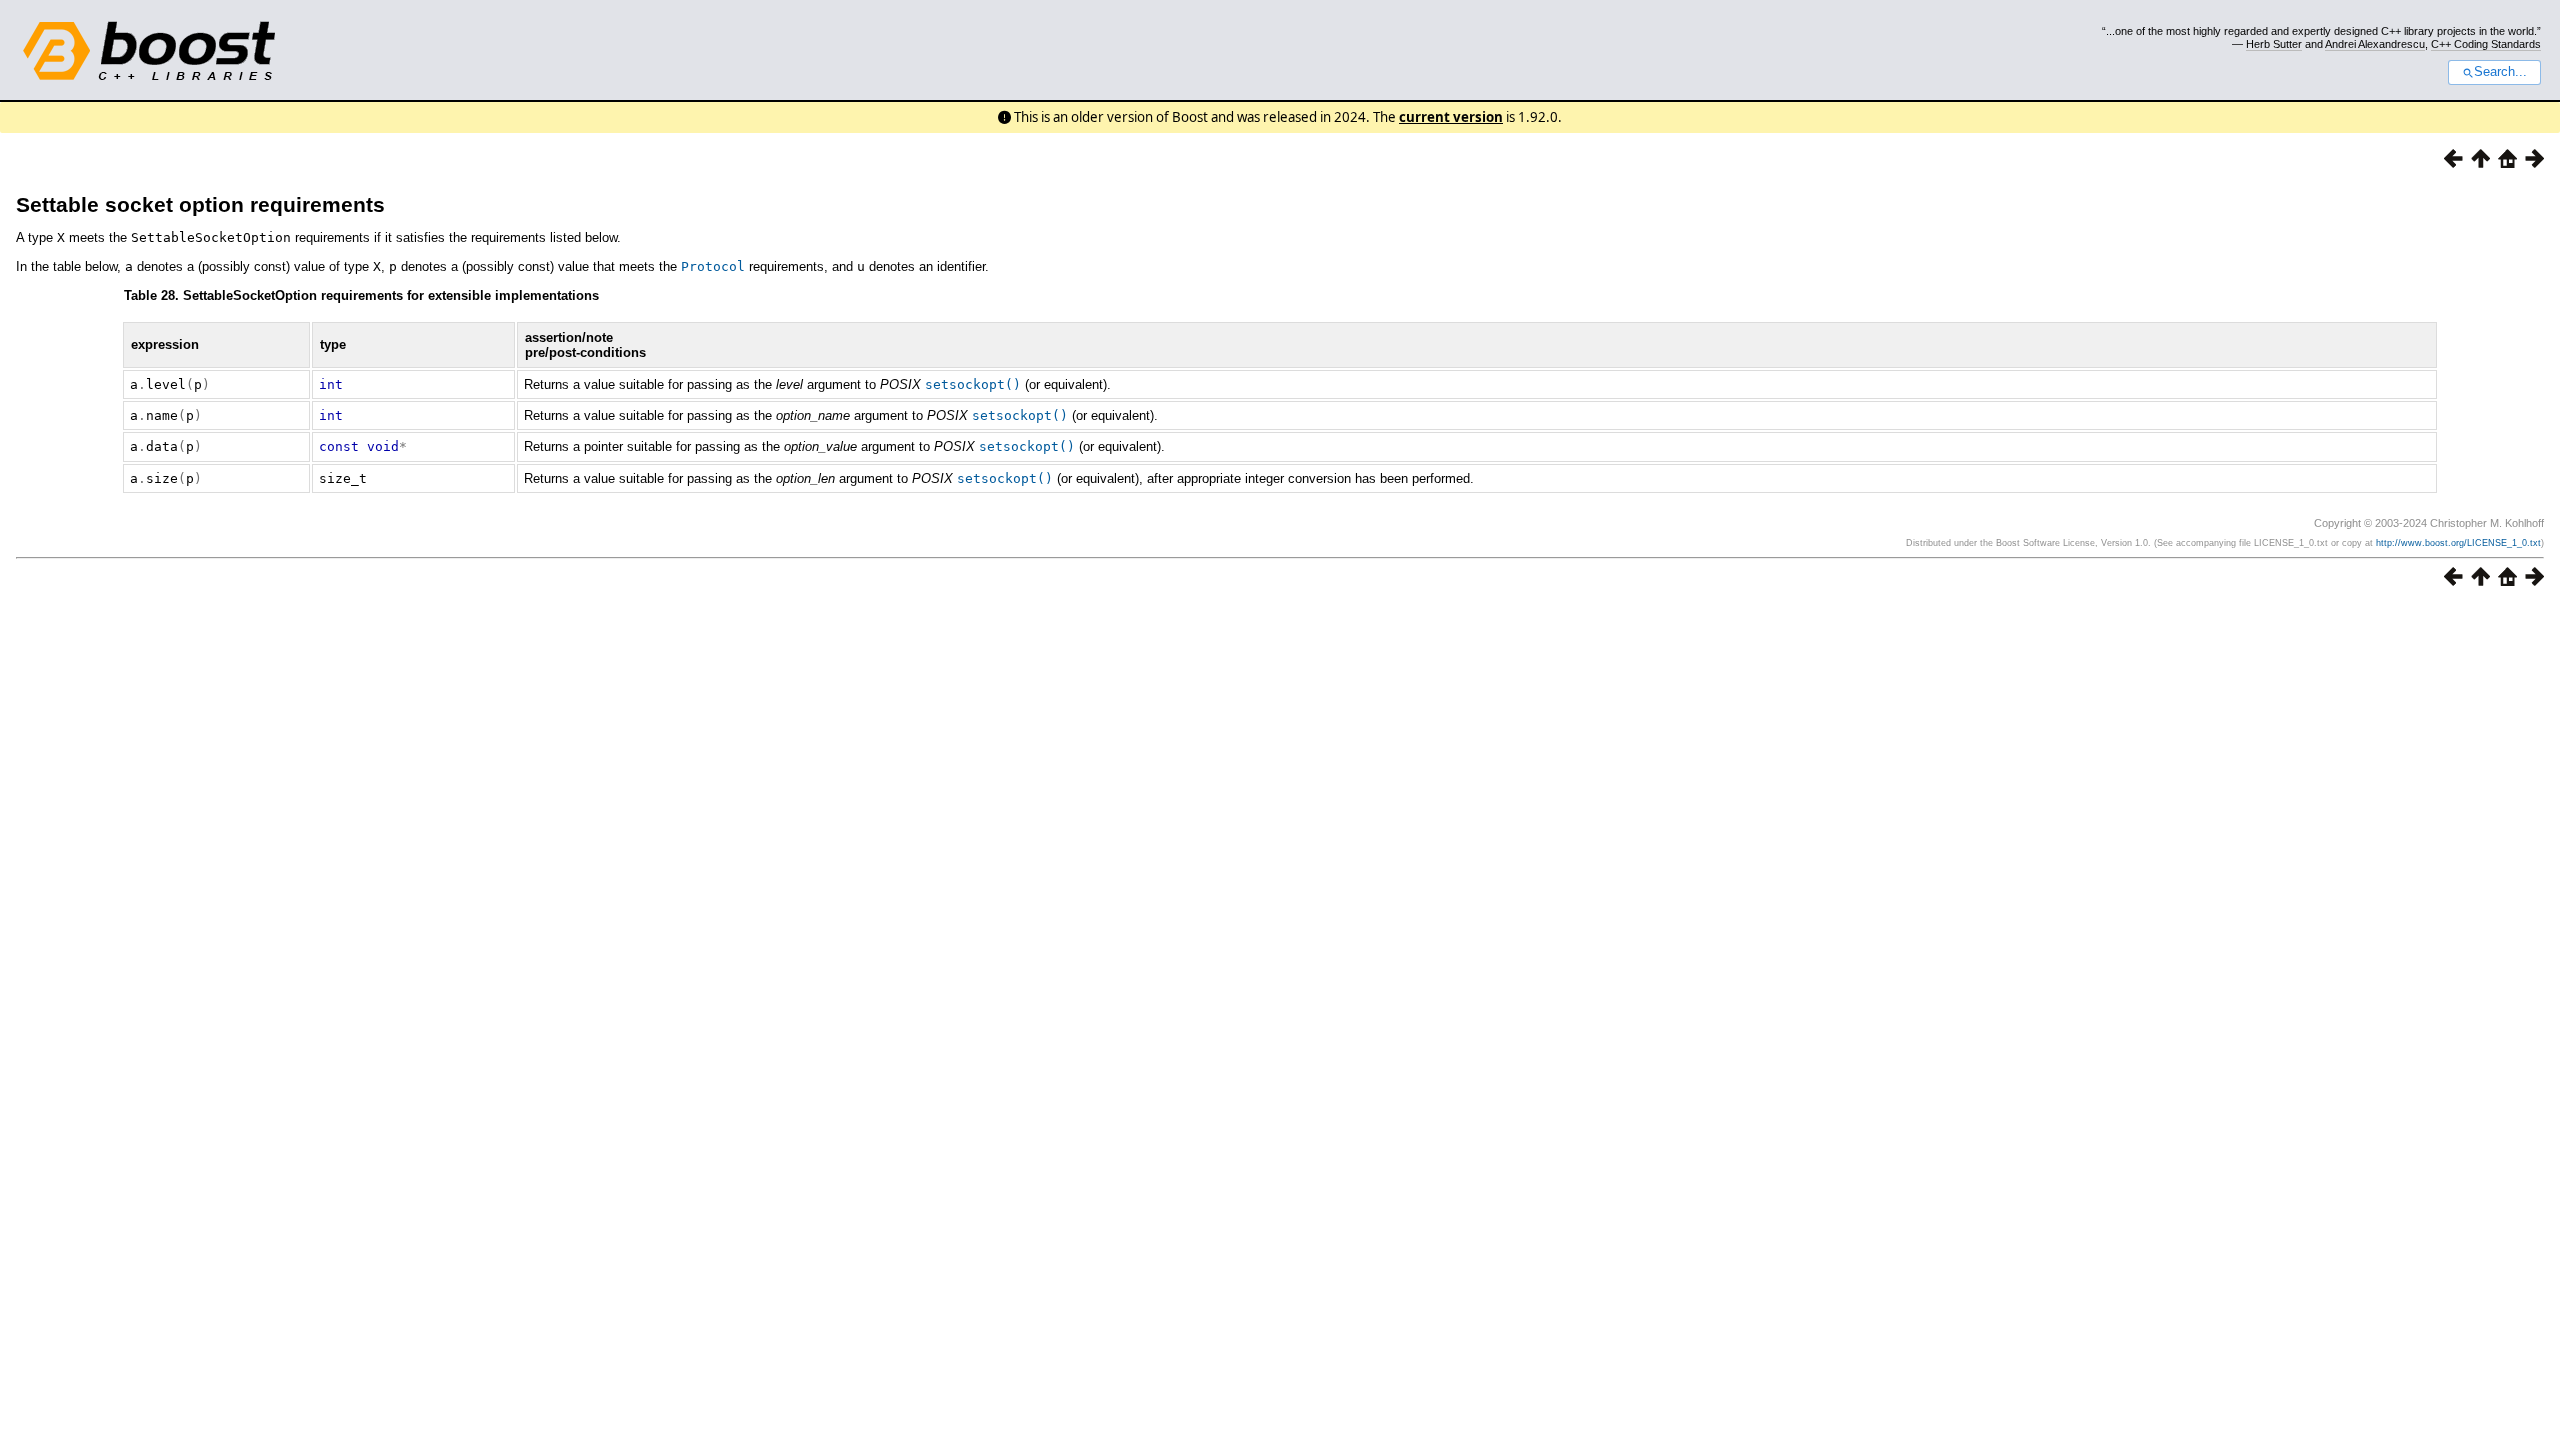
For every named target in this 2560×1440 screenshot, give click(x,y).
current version (1451, 117)
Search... (2500, 72)
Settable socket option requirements (200, 204)
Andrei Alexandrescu (2375, 44)
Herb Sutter (2274, 44)
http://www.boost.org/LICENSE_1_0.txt (2458, 543)
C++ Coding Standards (2486, 44)
